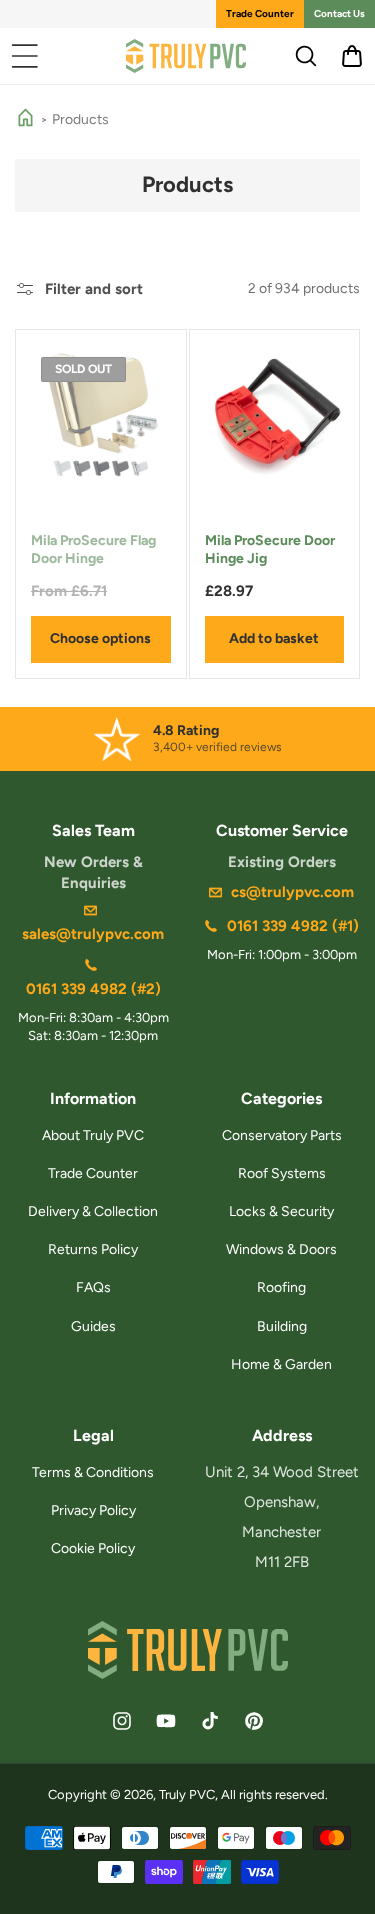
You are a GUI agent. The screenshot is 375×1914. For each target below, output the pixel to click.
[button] (25, 56)
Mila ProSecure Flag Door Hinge (93, 549)
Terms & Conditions (93, 1472)
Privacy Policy (93, 1510)
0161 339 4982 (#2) (93, 989)
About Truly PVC (93, 1135)
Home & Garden (281, 1364)
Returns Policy (93, 1249)
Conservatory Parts (282, 1135)
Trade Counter (260, 13)
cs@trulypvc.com (292, 892)
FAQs (93, 1287)
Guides (93, 1326)
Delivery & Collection (93, 1211)
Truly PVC (187, 1794)
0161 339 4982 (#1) (293, 926)
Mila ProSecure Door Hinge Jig (270, 549)
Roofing (281, 1287)
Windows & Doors (281, 1249)
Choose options (100, 638)
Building (282, 1326)
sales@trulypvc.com (93, 934)
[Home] (25, 119)
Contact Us (339, 13)
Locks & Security (281, 1211)
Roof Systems (282, 1173)
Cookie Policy (93, 1548)
